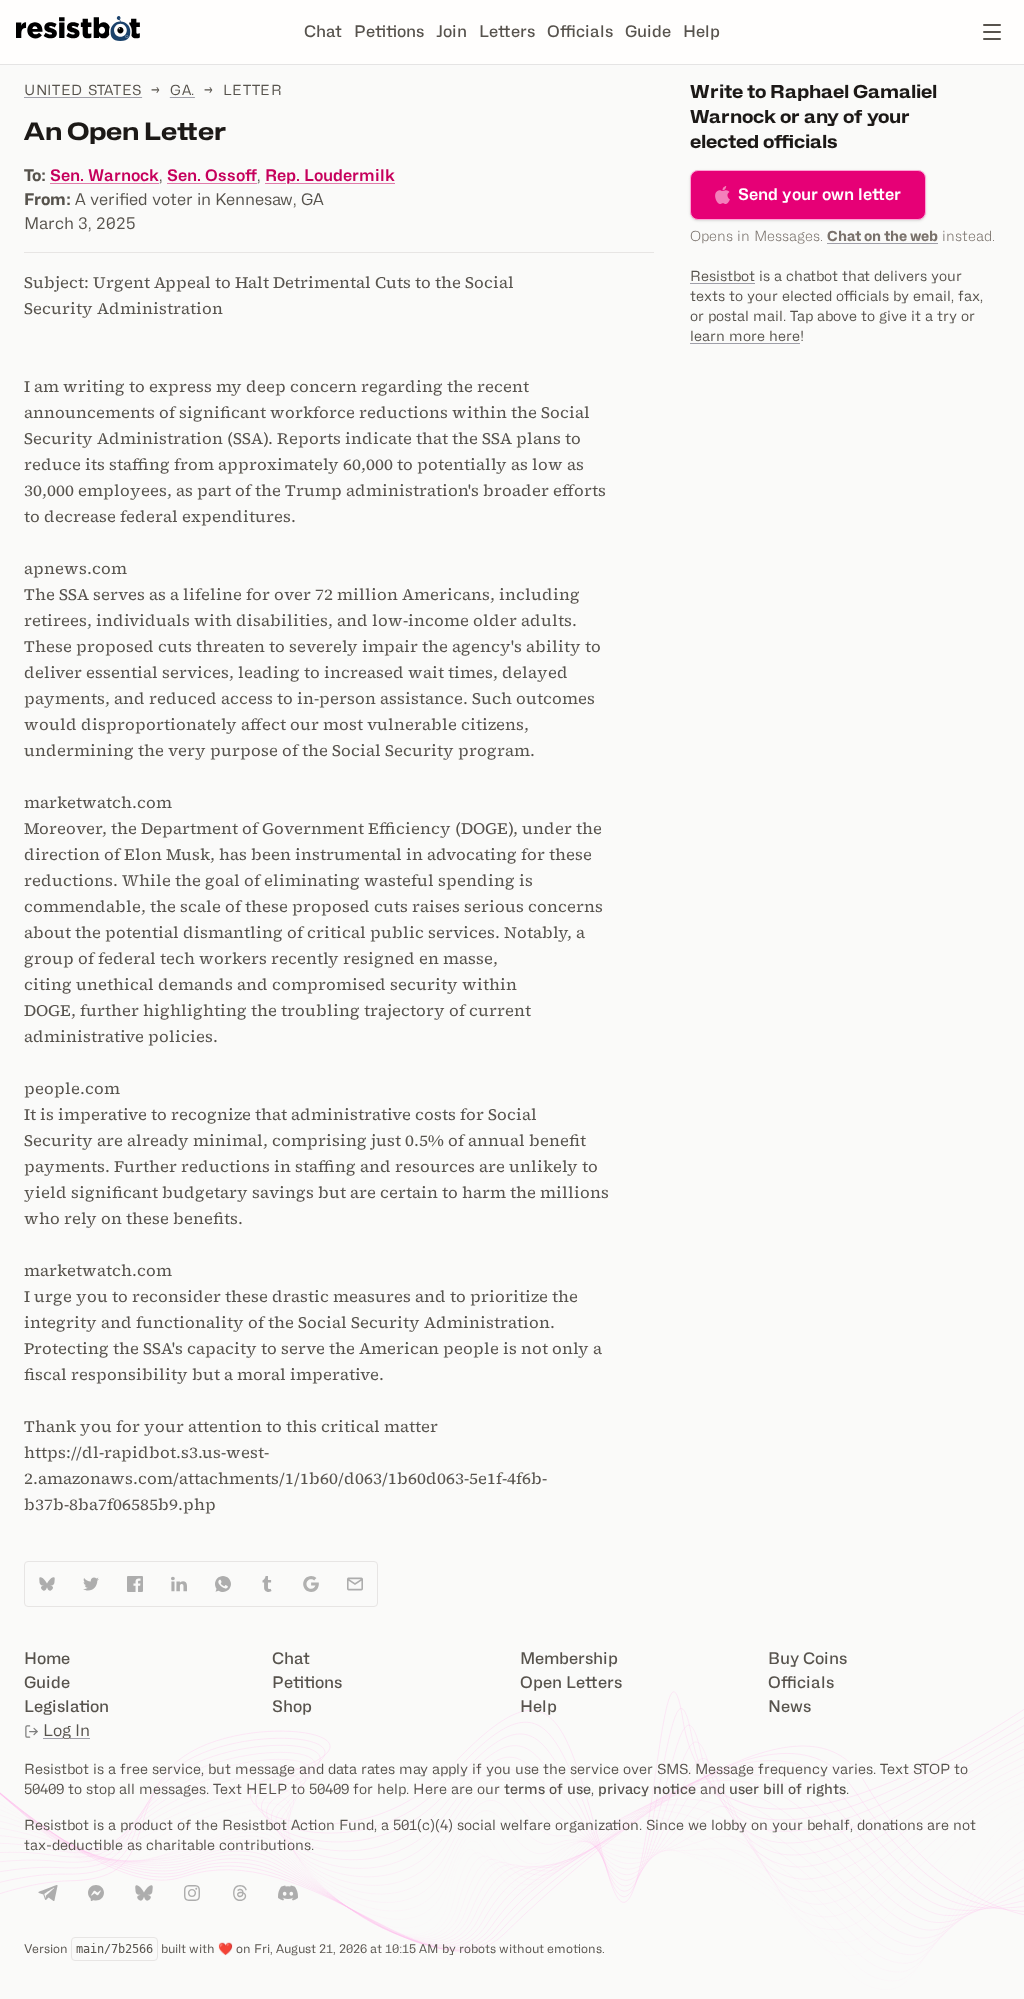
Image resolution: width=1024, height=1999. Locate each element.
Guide (648, 31)
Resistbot (722, 275)
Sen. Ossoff (212, 175)
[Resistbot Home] (78, 48)
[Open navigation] (992, 32)
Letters (507, 31)
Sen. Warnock (104, 175)
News (789, 1706)
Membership (569, 1658)
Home (47, 1658)
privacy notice (647, 1788)
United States (83, 89)
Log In (66, 1730)
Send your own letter (819, 194)
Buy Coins (807, 1658)
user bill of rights (787, 1788)
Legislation (66, 1706)
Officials (580, 31)
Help (701, 31)
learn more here (745, 335)
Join (451, 31)
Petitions (389, 31)
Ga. (182, 89)
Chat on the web (882, 235)
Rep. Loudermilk (330, 175)
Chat (323, 31)
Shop (292, 1706)
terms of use (547, 1788)
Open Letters (571, 1682)
